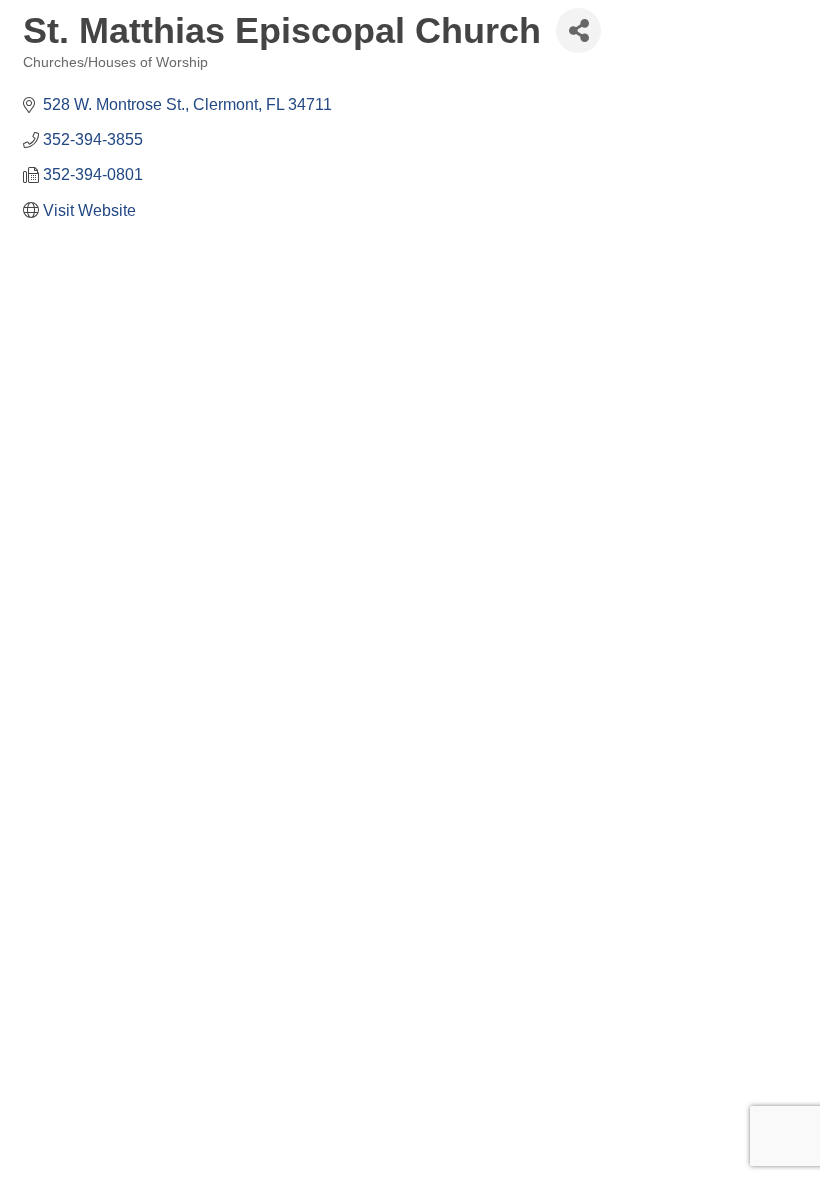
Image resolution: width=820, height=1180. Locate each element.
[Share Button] (578, 30)
